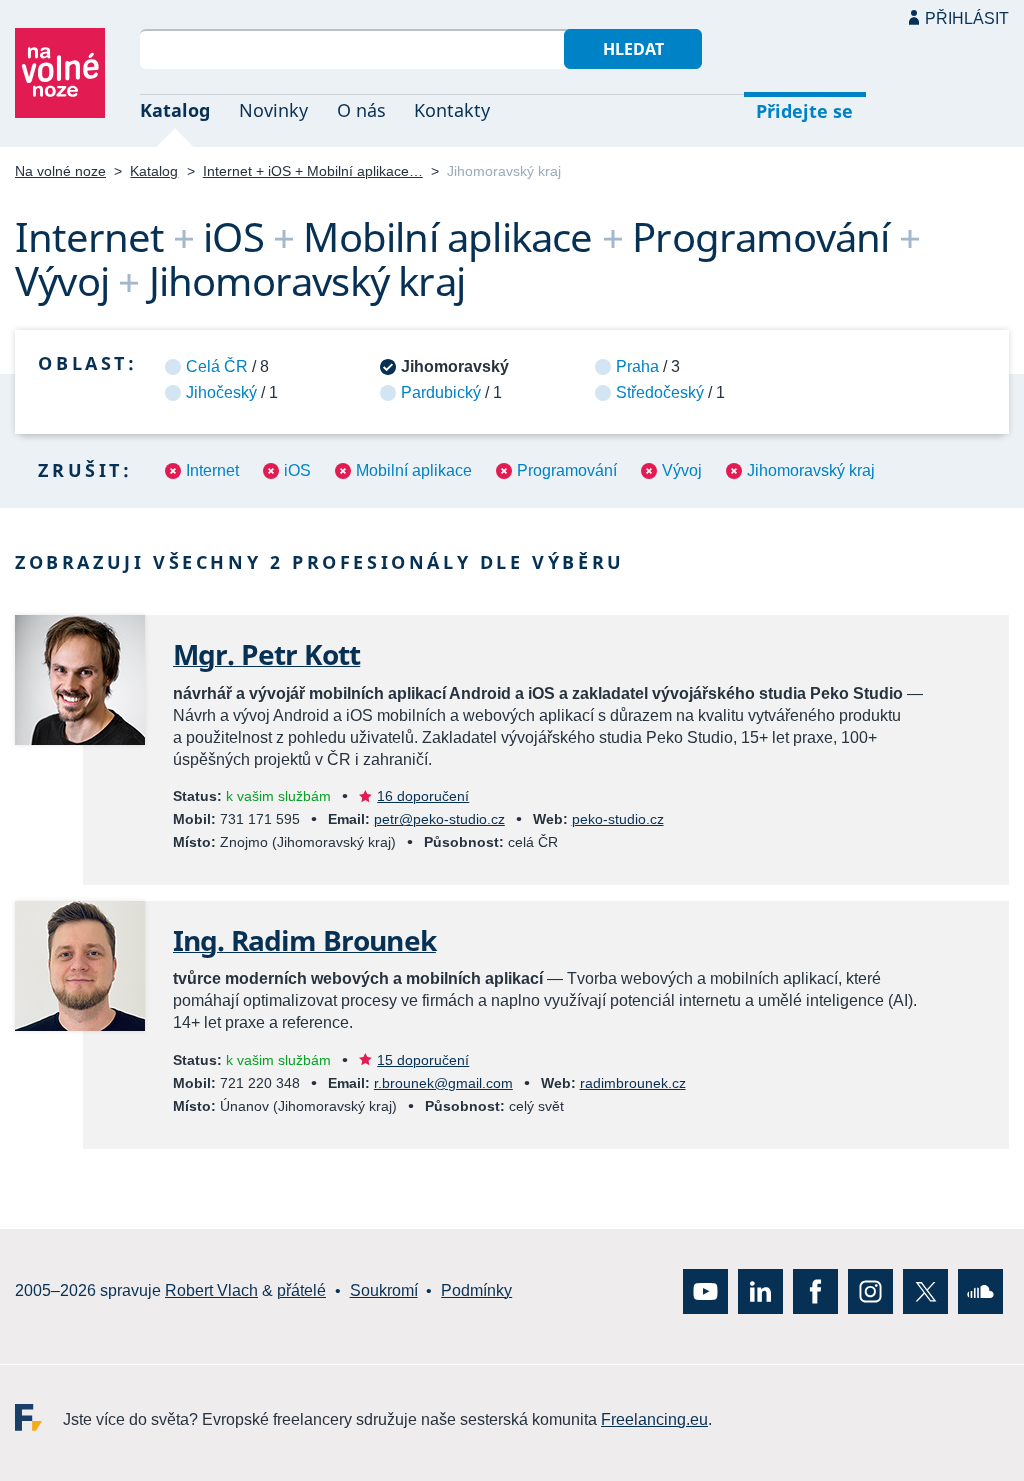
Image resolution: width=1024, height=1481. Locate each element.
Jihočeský (221, 392)
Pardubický (441, 392)
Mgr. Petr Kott (266, 654)
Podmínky (476, 1290)
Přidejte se (804, 111)
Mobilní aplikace (414, 470)
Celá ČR (217, 366)
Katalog (175, 110)
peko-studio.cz (618, 819)
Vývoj (682, 470)
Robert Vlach (211, 1290)
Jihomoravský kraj (811, 470)
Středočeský (660, 392)
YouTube (705, 1290)
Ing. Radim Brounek (304, 940)
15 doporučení (423, 1060)
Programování (567, 470)
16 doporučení (423, 796)
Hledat (633, 49)
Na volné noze (60, 171)
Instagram (870, 1290)
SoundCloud (980, 1290)
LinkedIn (760, 1290)
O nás (361, 110)
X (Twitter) (925, 1290)
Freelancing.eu (39, 1416)
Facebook (815, 1290)
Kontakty (452, 110)
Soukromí (384, 1290)
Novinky (273, 110)
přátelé (301, 1290)
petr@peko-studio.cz (439, 819)
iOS (297, 470)
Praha (637, 366)
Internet (212, 470)
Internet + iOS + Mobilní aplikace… (313, 171)
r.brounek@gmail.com (443, 1083)
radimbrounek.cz (633, 1083)
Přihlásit (967, 18)
